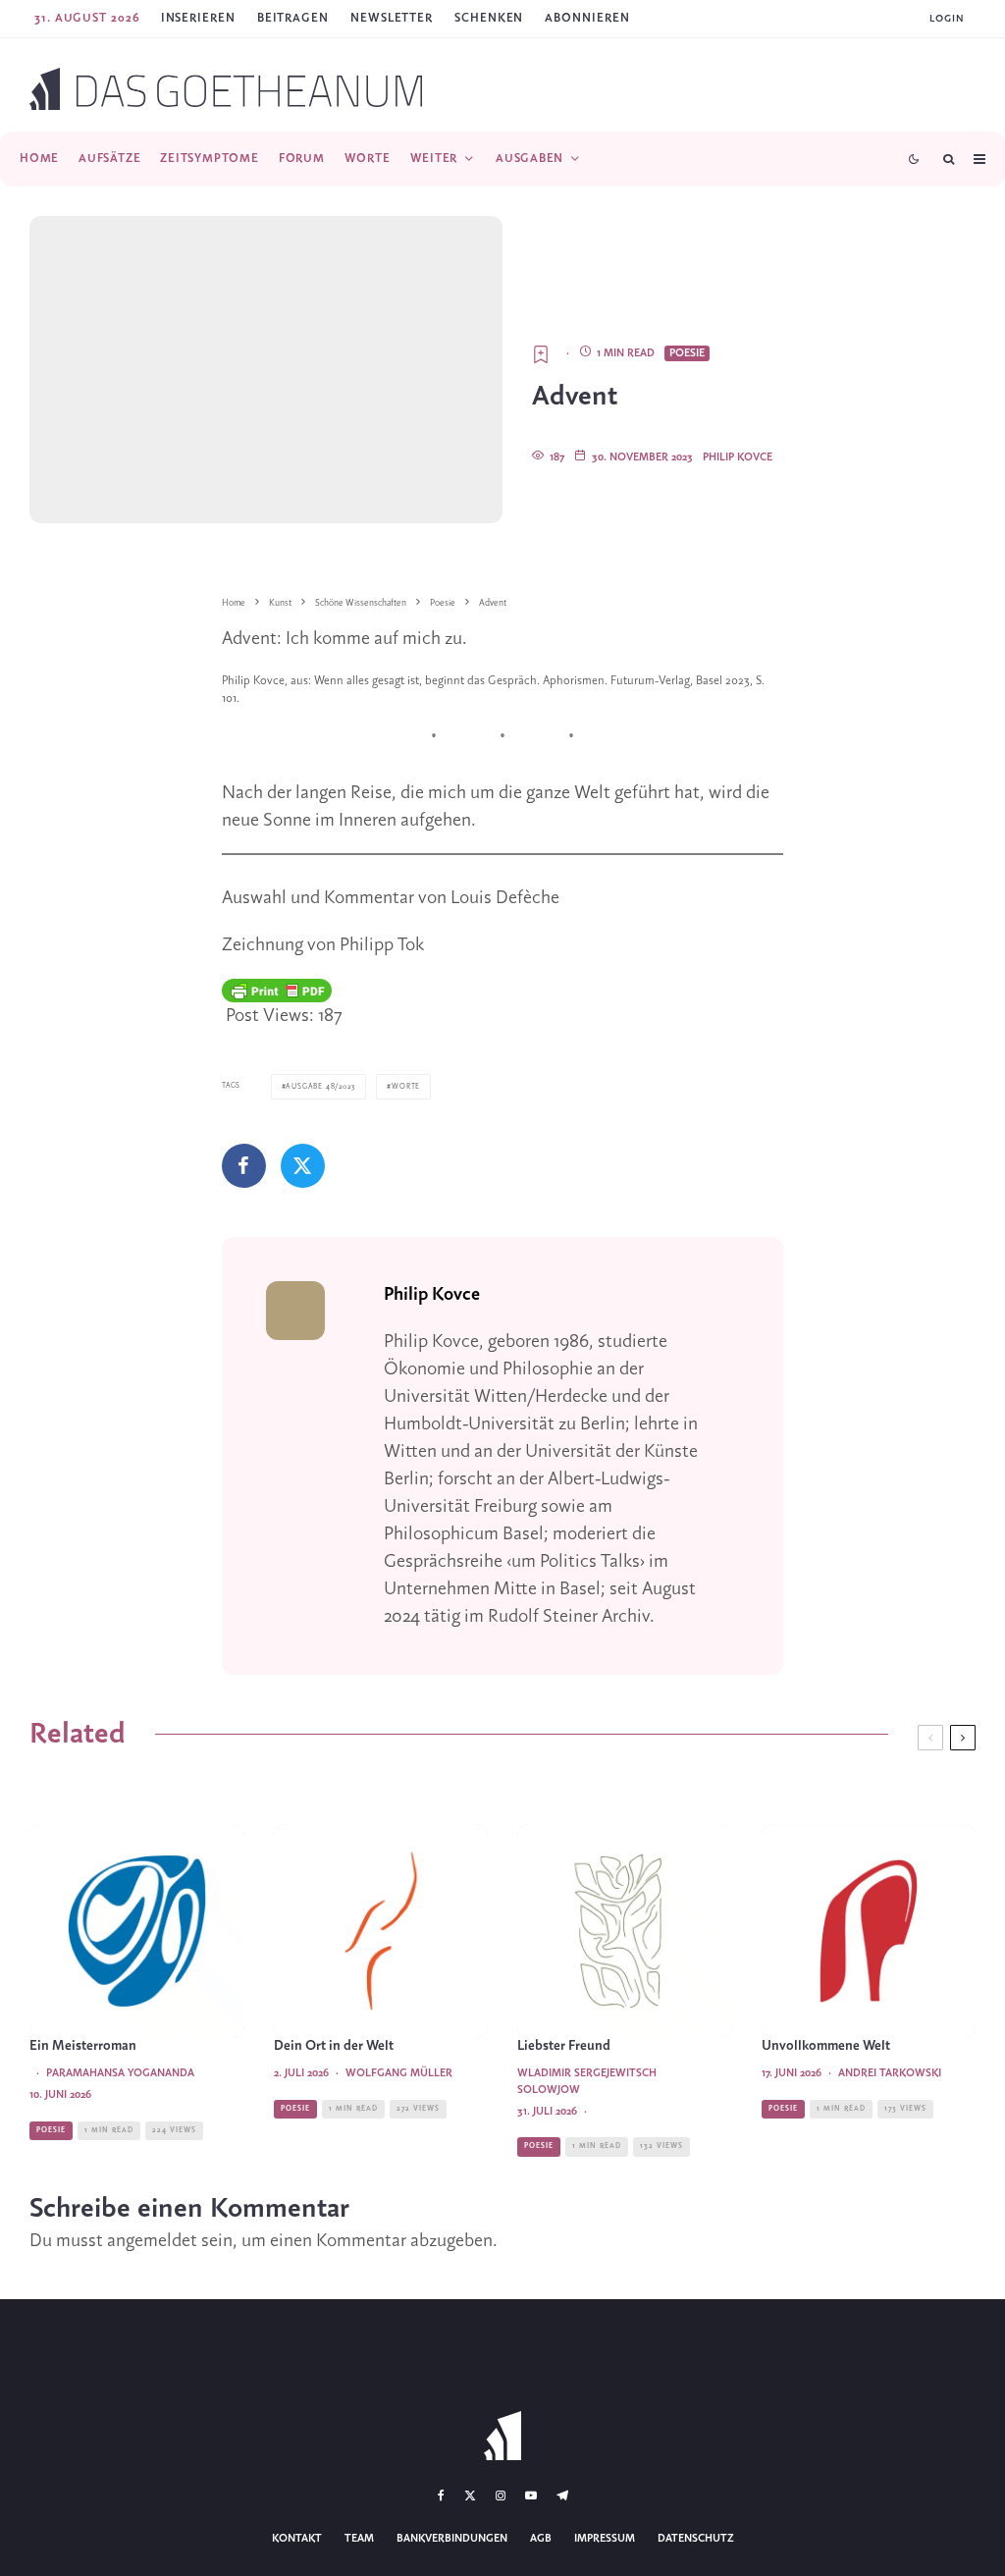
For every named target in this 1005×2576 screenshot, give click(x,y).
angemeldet (152, 2241)
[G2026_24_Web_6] (137, 1932)
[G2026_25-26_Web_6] (869, 1932)
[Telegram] (562, 2495)
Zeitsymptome (209, 159)
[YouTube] (531, 2495)
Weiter (434, 159)
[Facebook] (441, 2495)
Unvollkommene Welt (826, 2046)
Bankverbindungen (452, 2539)
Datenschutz (696, 2539)
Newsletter (392, 18)
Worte (368, 159)
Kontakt (297, 2539)
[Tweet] (303, 1166)
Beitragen (293, 18)
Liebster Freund (564, 2046)
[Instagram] (501, 2495)
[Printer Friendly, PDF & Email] (277, 991)
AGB (541, 2539)
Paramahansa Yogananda (120, 2073)
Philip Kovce (738, 457)
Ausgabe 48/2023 (320, 1087)
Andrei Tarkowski (890, 2073)
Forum (302, 159)
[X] (470, 2495)
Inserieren (198, 18)
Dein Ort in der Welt (334, 2046)
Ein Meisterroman (83, 2046)
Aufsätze (109, 159)
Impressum (605, 2539)
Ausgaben (529, 159)
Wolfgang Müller (399, 2073)
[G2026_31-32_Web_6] (625, 1932)
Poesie (687, 353)
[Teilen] (244, 1166)
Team (359, 2539)
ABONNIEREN (587, 18)
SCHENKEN (489, 18)
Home (39, 159)
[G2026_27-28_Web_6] (381, 1932)
